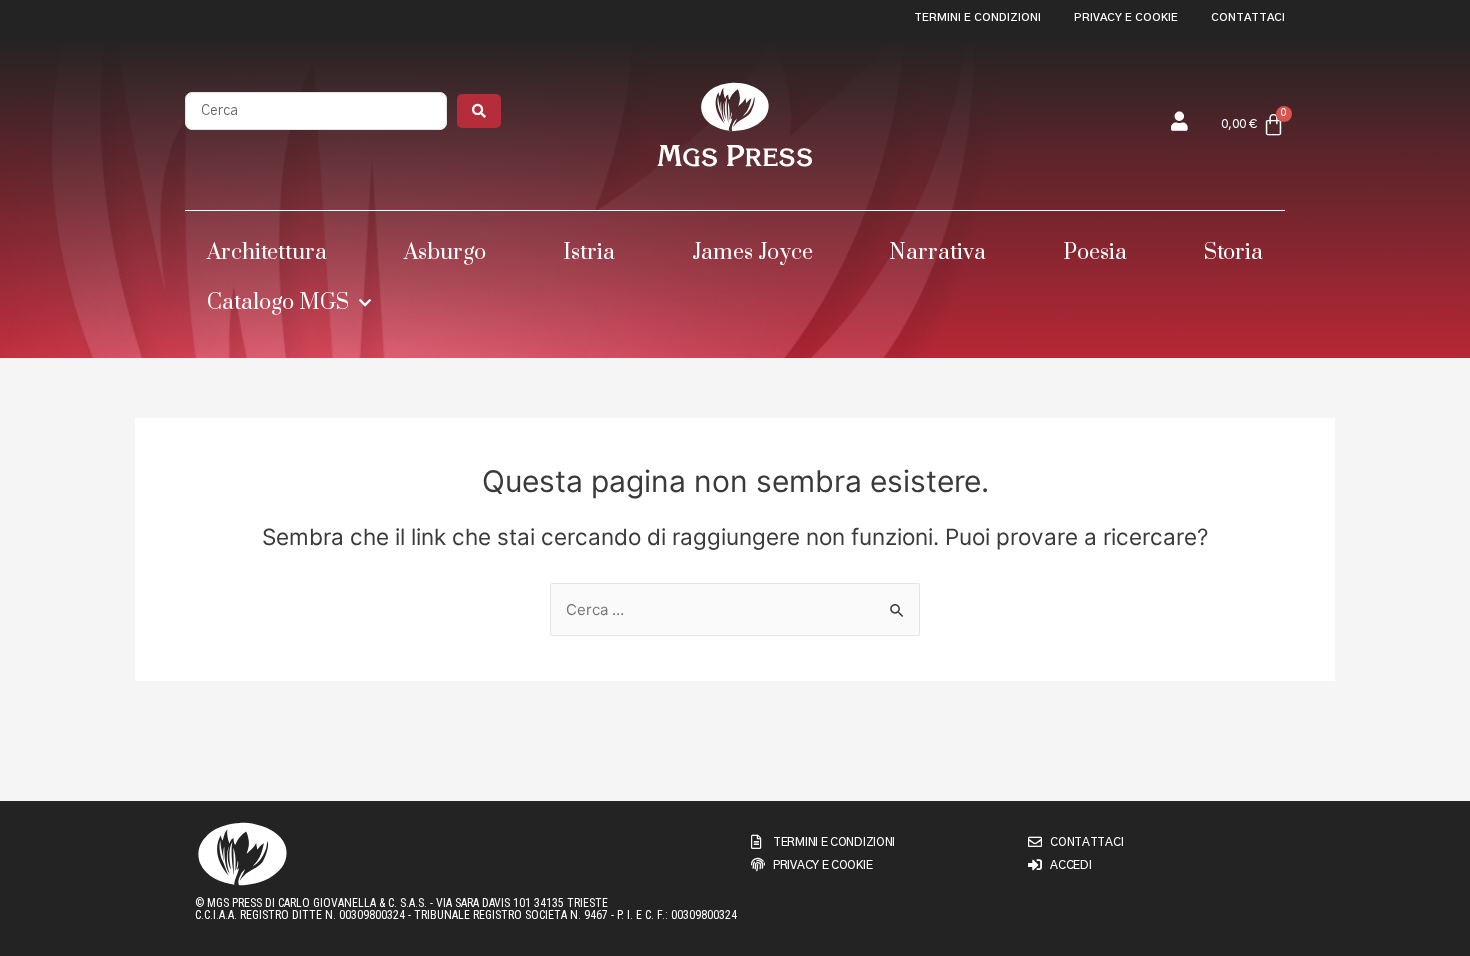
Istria (589, 252)
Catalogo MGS (278, 302)
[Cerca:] (735, 609)
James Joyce (752, 252)
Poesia (1095, 252)
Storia (1233, 252)
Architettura (267, 252)
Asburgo (445, 252)
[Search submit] (479, 111)
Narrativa (937, 252)
